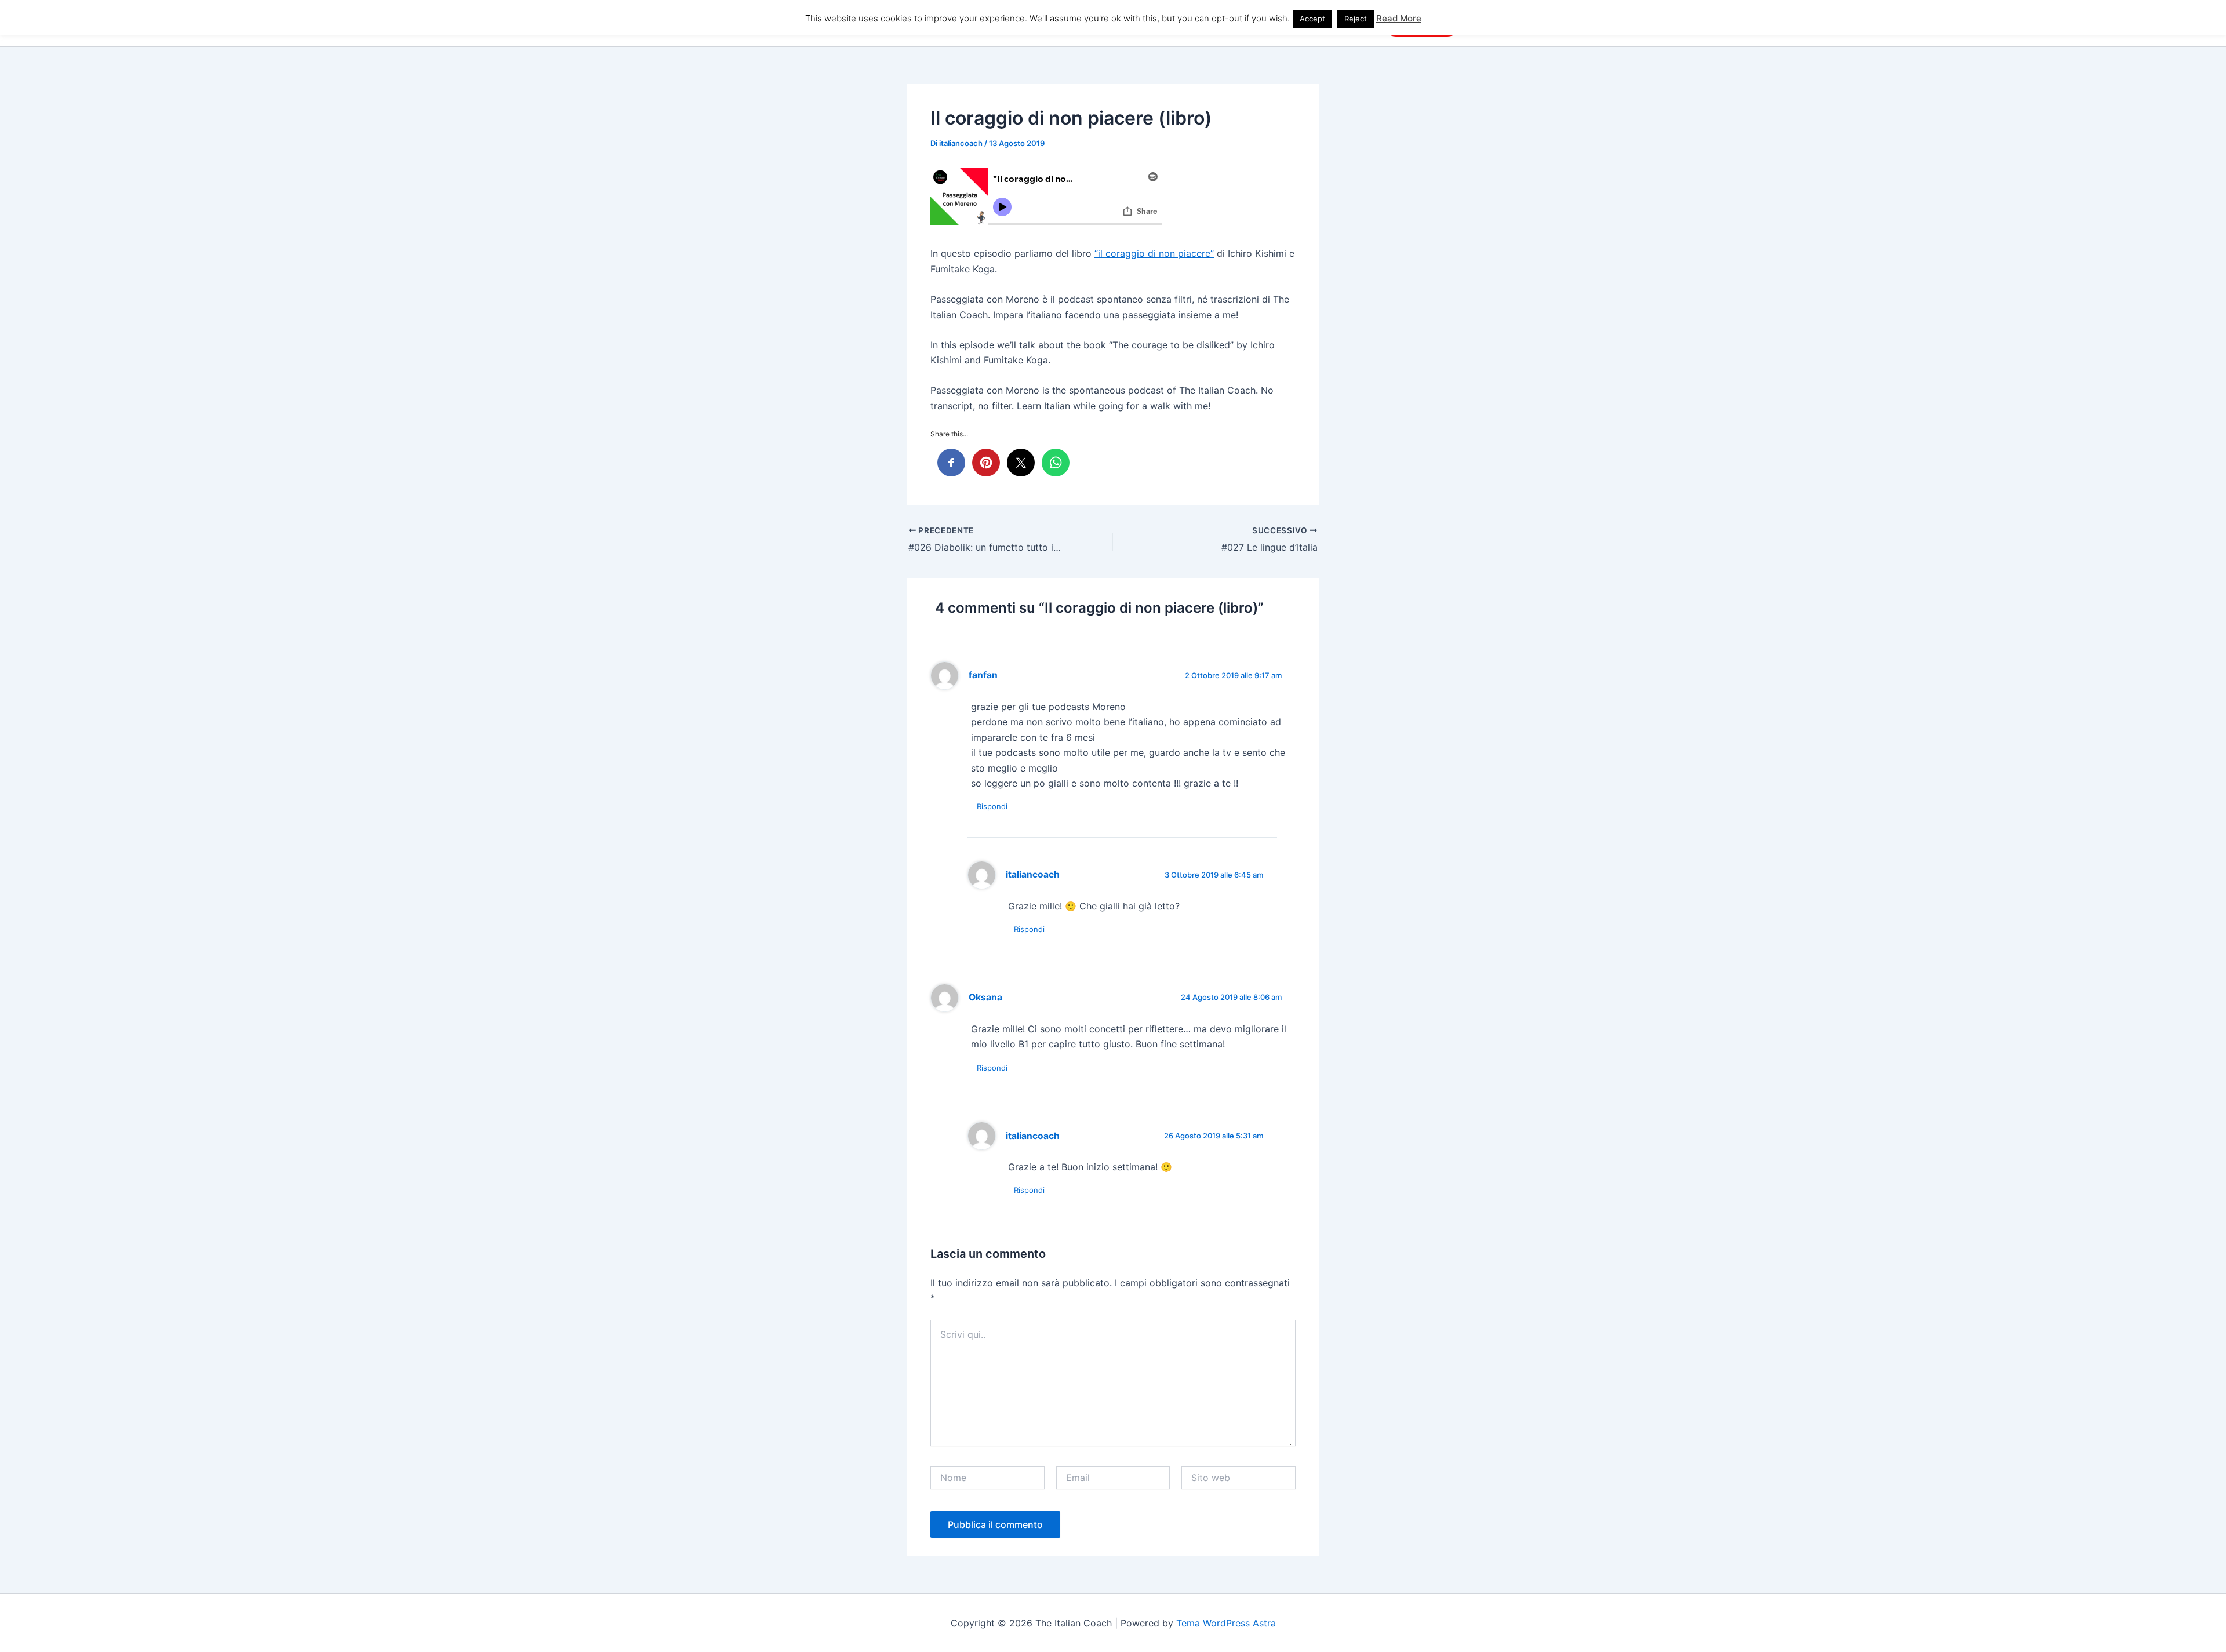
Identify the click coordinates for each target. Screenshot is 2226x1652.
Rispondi (992, 806)
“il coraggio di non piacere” (1154, 253)
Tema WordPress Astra (1226, 1623)
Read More (1399, 18)
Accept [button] (1312, 19)
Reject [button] (1356, 19)
